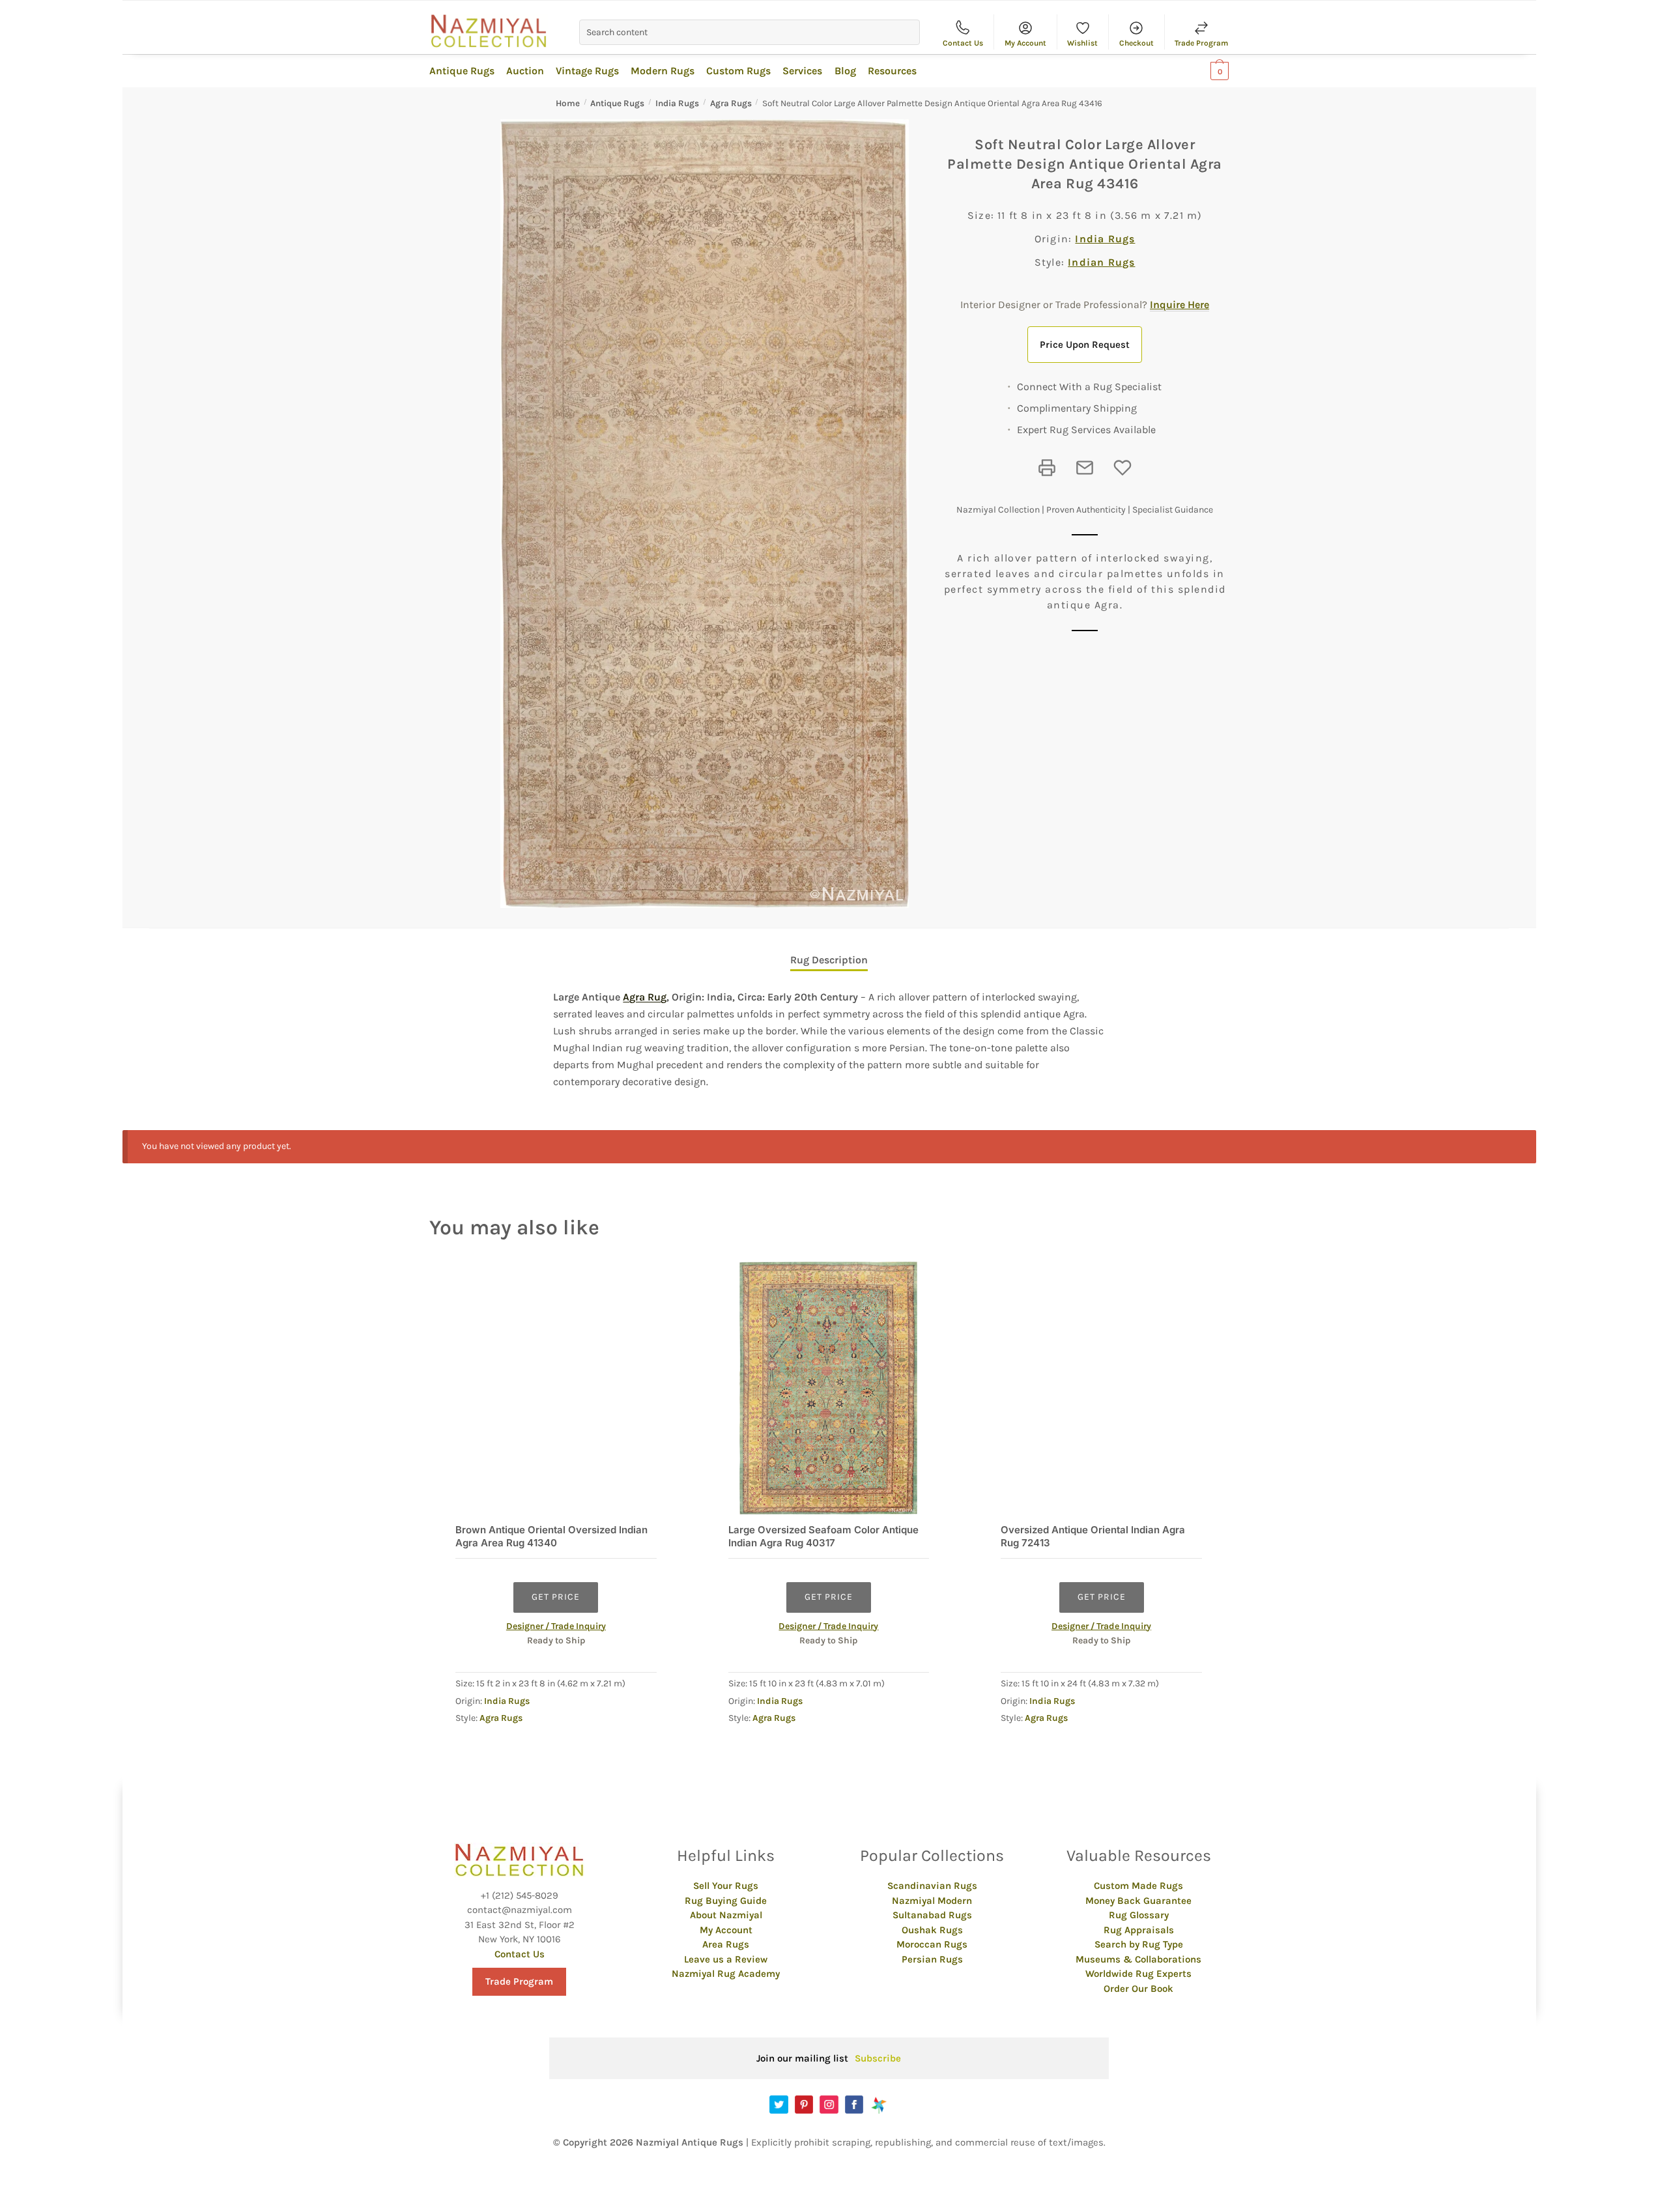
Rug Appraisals (1139, 1930)
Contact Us (963, 43)
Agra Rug (645, 997)
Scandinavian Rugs (932, 1886)
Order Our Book (1138, 1989)
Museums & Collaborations (1138, 1959)
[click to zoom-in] (705, 514)
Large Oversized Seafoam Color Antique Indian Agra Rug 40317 (823, 1536)
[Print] (1047, 468)
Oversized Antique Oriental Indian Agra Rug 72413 (1093, 1536)
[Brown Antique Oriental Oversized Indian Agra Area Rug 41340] (556, 1388)
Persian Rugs (932, 1959)
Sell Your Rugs (726, 1886)
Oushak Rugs (932, 1930)
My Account (1025, 43)
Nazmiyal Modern (932, 1901)
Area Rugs (726, 1944)
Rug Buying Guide (726, 1901)
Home (568, 103)
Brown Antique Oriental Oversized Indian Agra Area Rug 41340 (551, 1536)
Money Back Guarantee (1138, 1901)
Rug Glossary (1139, 1915)
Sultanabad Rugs (932, 1915)
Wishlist (1082, 43)
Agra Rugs (731, 103)
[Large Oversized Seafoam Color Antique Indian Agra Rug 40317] (829, 1388)
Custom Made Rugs (1138, 1886)
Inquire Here (1179, 305)
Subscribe (878, 2058)
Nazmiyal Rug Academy (726, 1974)
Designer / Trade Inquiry (556, 1626)
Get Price (556, 1597)
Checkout (1136, 43)
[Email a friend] (1085, 468)
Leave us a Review (726, 1959)
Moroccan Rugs (932, 1944)
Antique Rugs (617, 103)
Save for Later (1122, 468)
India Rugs (677, 103)
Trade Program (1201, 43)
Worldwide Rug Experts (1138, 1974)
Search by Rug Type (1139, 1944)
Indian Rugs (1101, 262)
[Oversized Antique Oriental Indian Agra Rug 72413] (1101, 1388)
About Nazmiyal (726, 1915)
